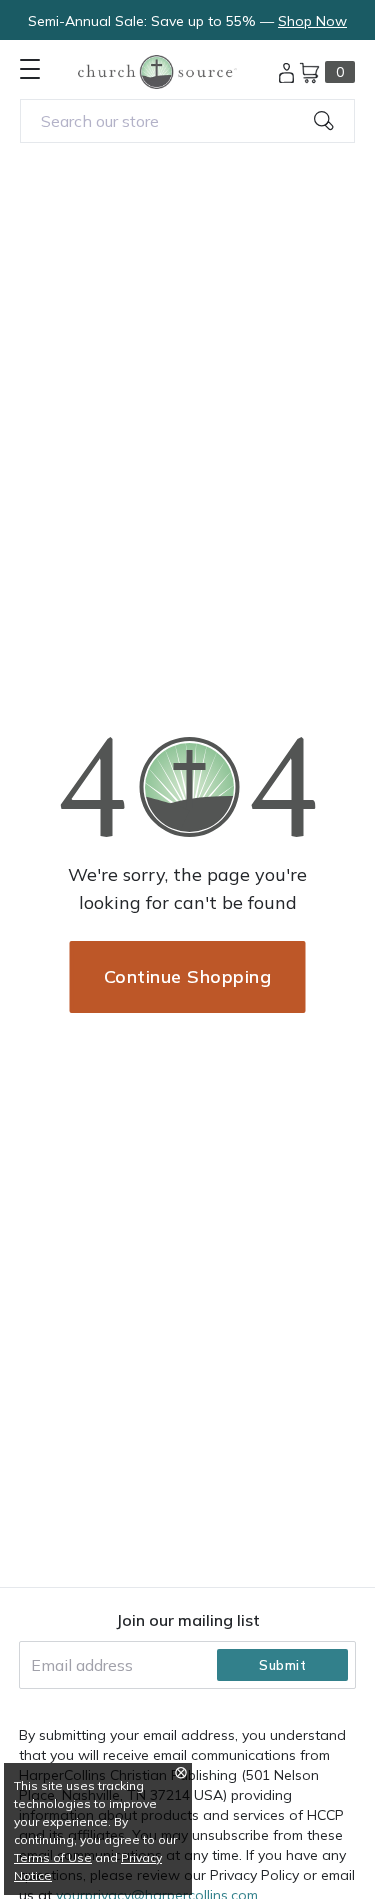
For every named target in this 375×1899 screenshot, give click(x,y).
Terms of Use (53, 1857)
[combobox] (187, 121)
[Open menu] (30, 69)
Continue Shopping (188, 976)
